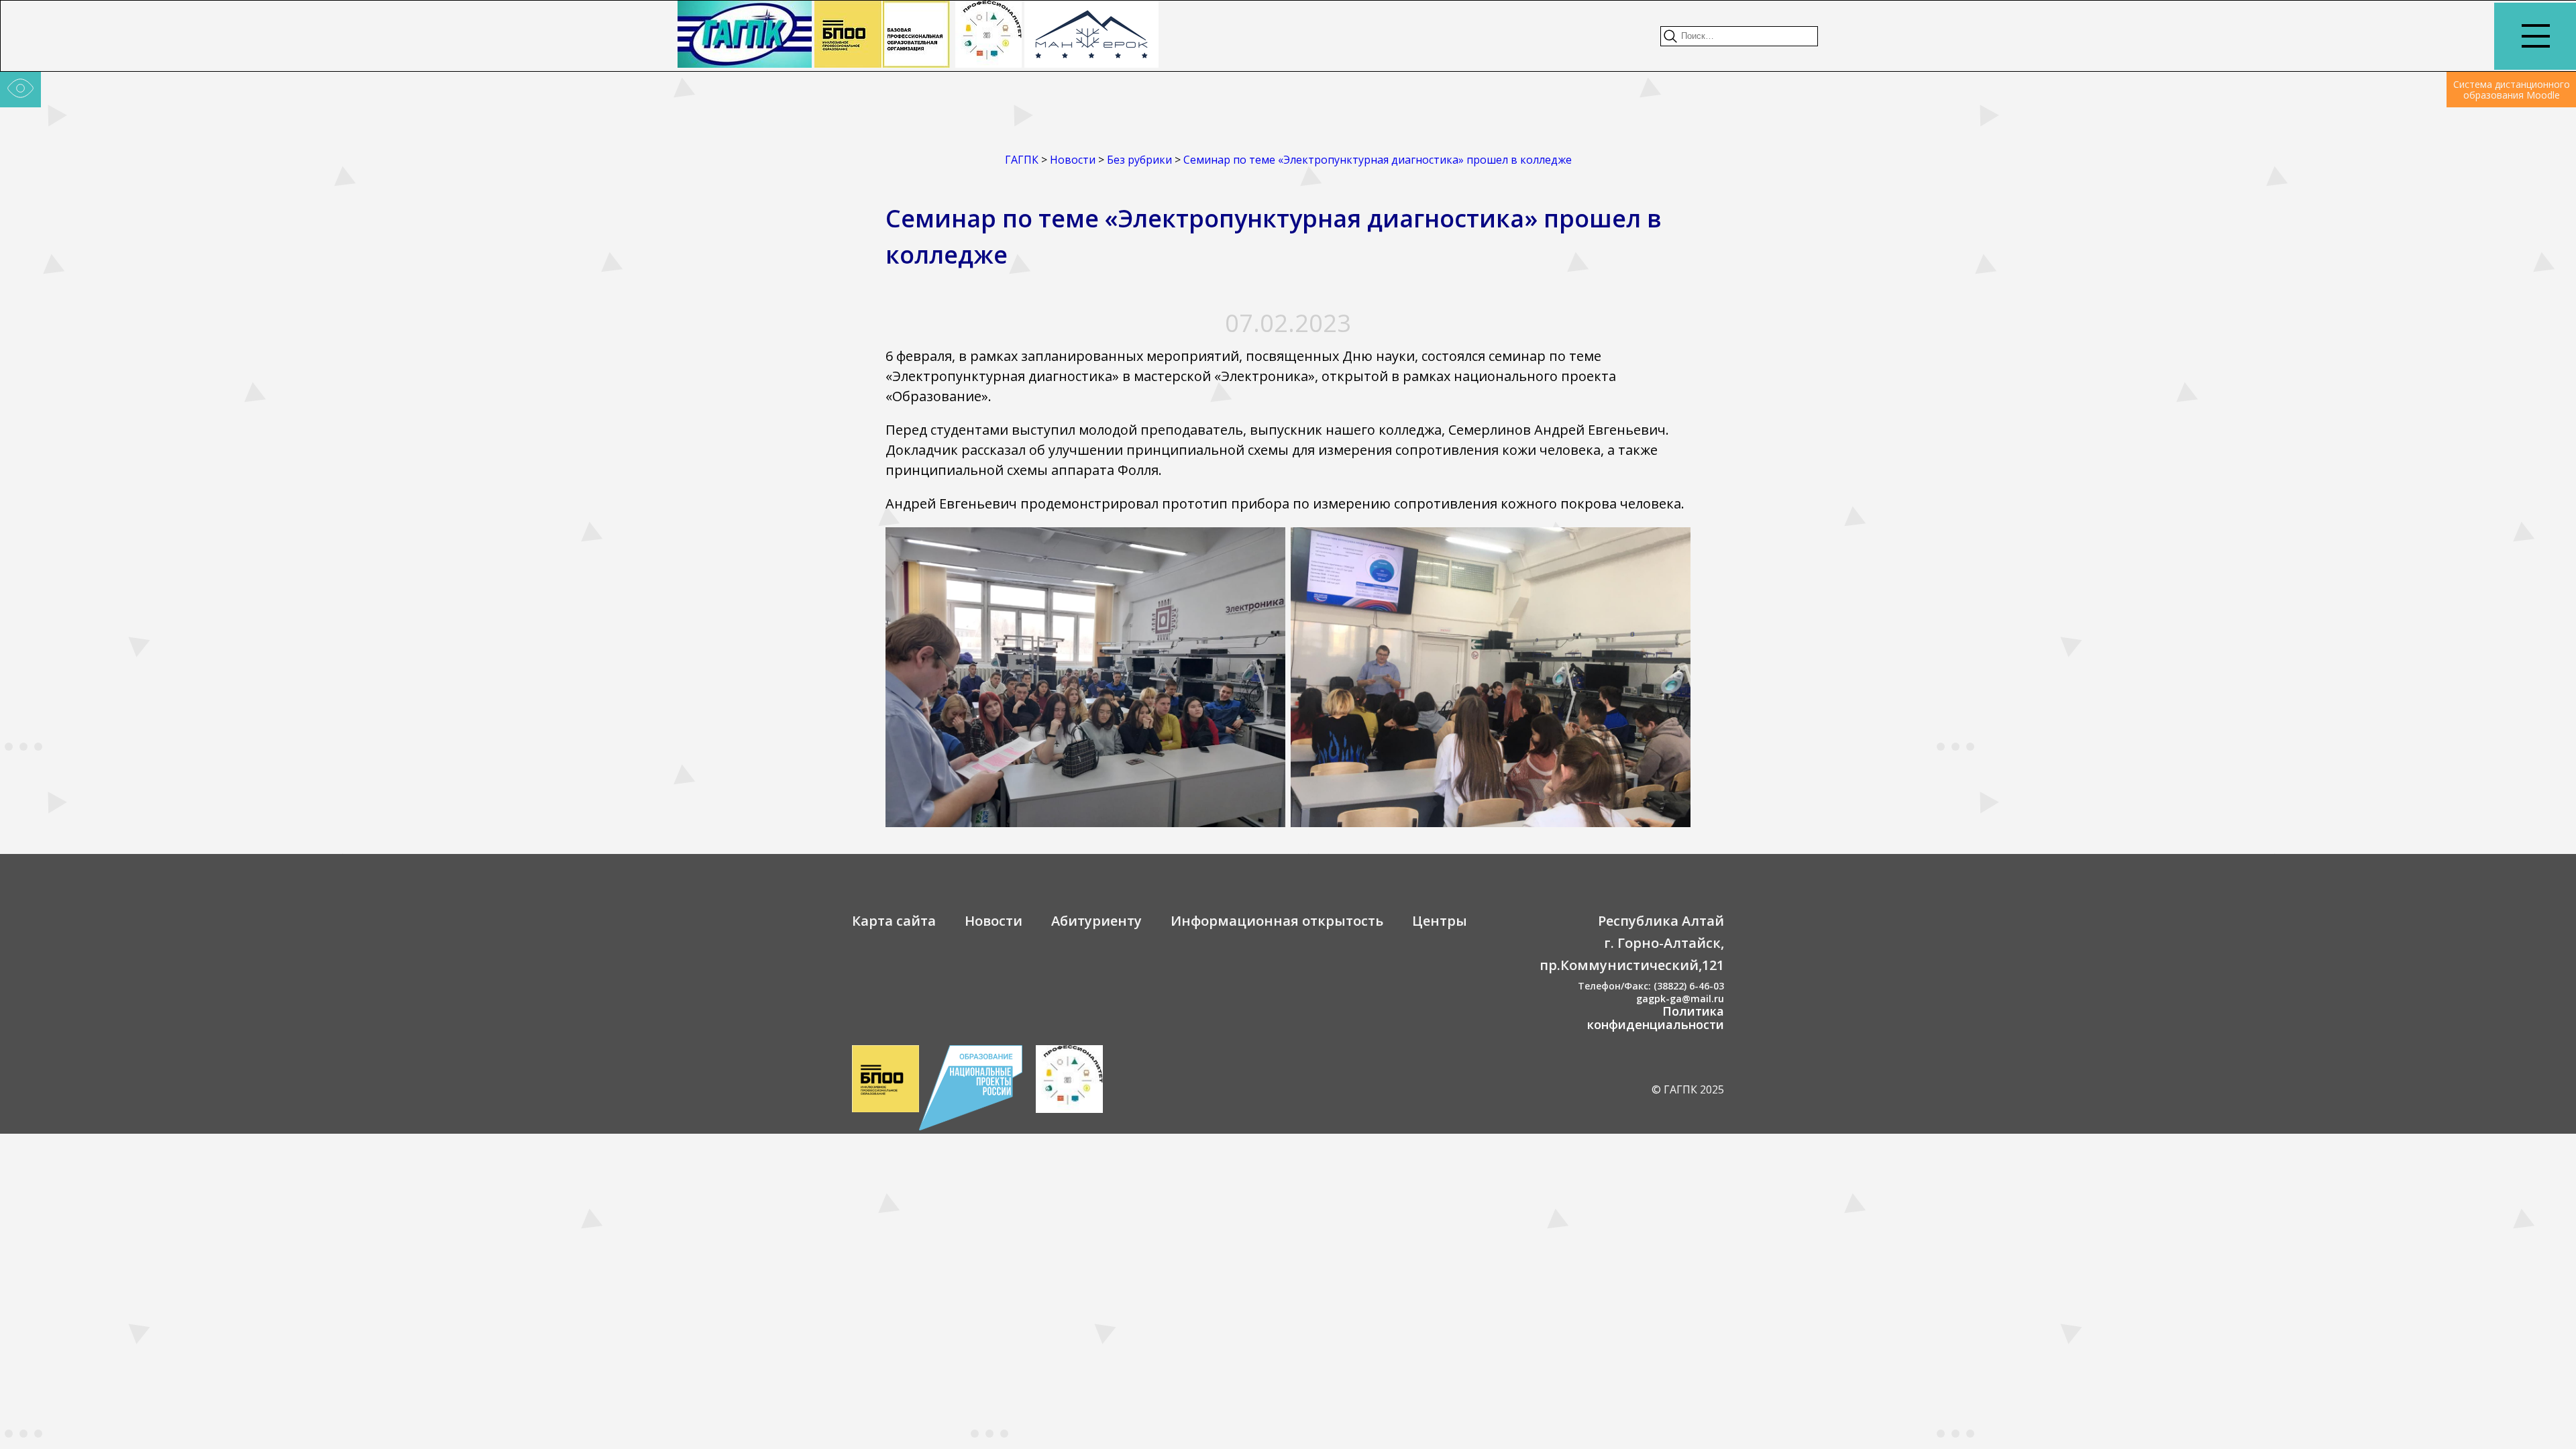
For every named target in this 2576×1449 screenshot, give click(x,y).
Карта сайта (894, 921)
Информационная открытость (1277, 921)
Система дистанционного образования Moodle (2512, 90)
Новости (994, 921)
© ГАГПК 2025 (1688, 1089)
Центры (1440, 921)
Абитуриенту (1096, 921)
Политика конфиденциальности (1656, 1018)
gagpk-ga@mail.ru (1680, 999)
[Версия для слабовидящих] (20, 90)
